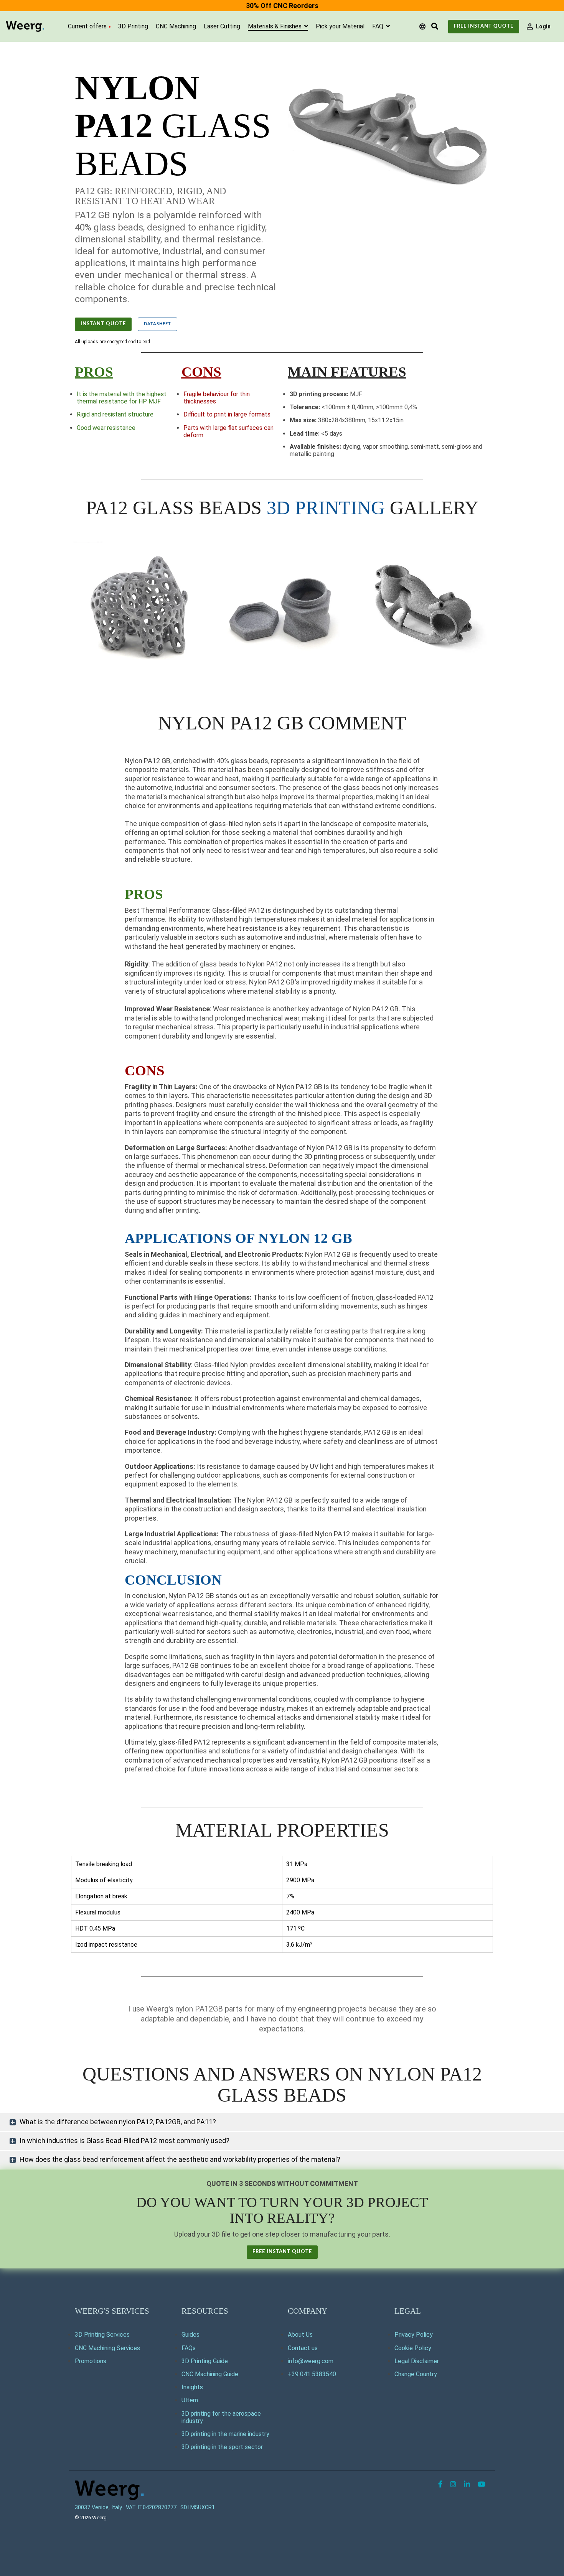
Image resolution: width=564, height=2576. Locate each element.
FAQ (378, 26)
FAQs (189, 2348)
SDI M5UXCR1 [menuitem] (198, 2508)
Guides (190, 2335)
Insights (192, 2387)
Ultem (190, 2400)
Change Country (416, 2374)
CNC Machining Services (107, 2348)
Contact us (303, 2348)
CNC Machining (176, 26)
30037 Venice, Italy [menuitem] (98, 2508)
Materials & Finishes (275, 26)
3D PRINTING (326, 508)
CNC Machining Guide (210, 2374)
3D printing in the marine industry (225, 2434)
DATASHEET (157, 324)
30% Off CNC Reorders (282, 6)
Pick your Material (340, 26)
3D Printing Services (102, 2335)
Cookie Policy (413, 2348)
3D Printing (133, 26)
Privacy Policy (414, 2335)
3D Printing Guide (205, 2361)
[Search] (435, 27)
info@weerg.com (311, 2361)
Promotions (91, 2361)
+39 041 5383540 (312, 2374)
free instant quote (282, 2252)
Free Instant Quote (484, 26)
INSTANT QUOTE (103, 324)
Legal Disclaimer (417, 2361)
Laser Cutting (222, 26)
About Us (300, 2335)
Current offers (87, 26)
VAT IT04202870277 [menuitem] (151, 2508)
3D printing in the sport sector (222, 2447)
